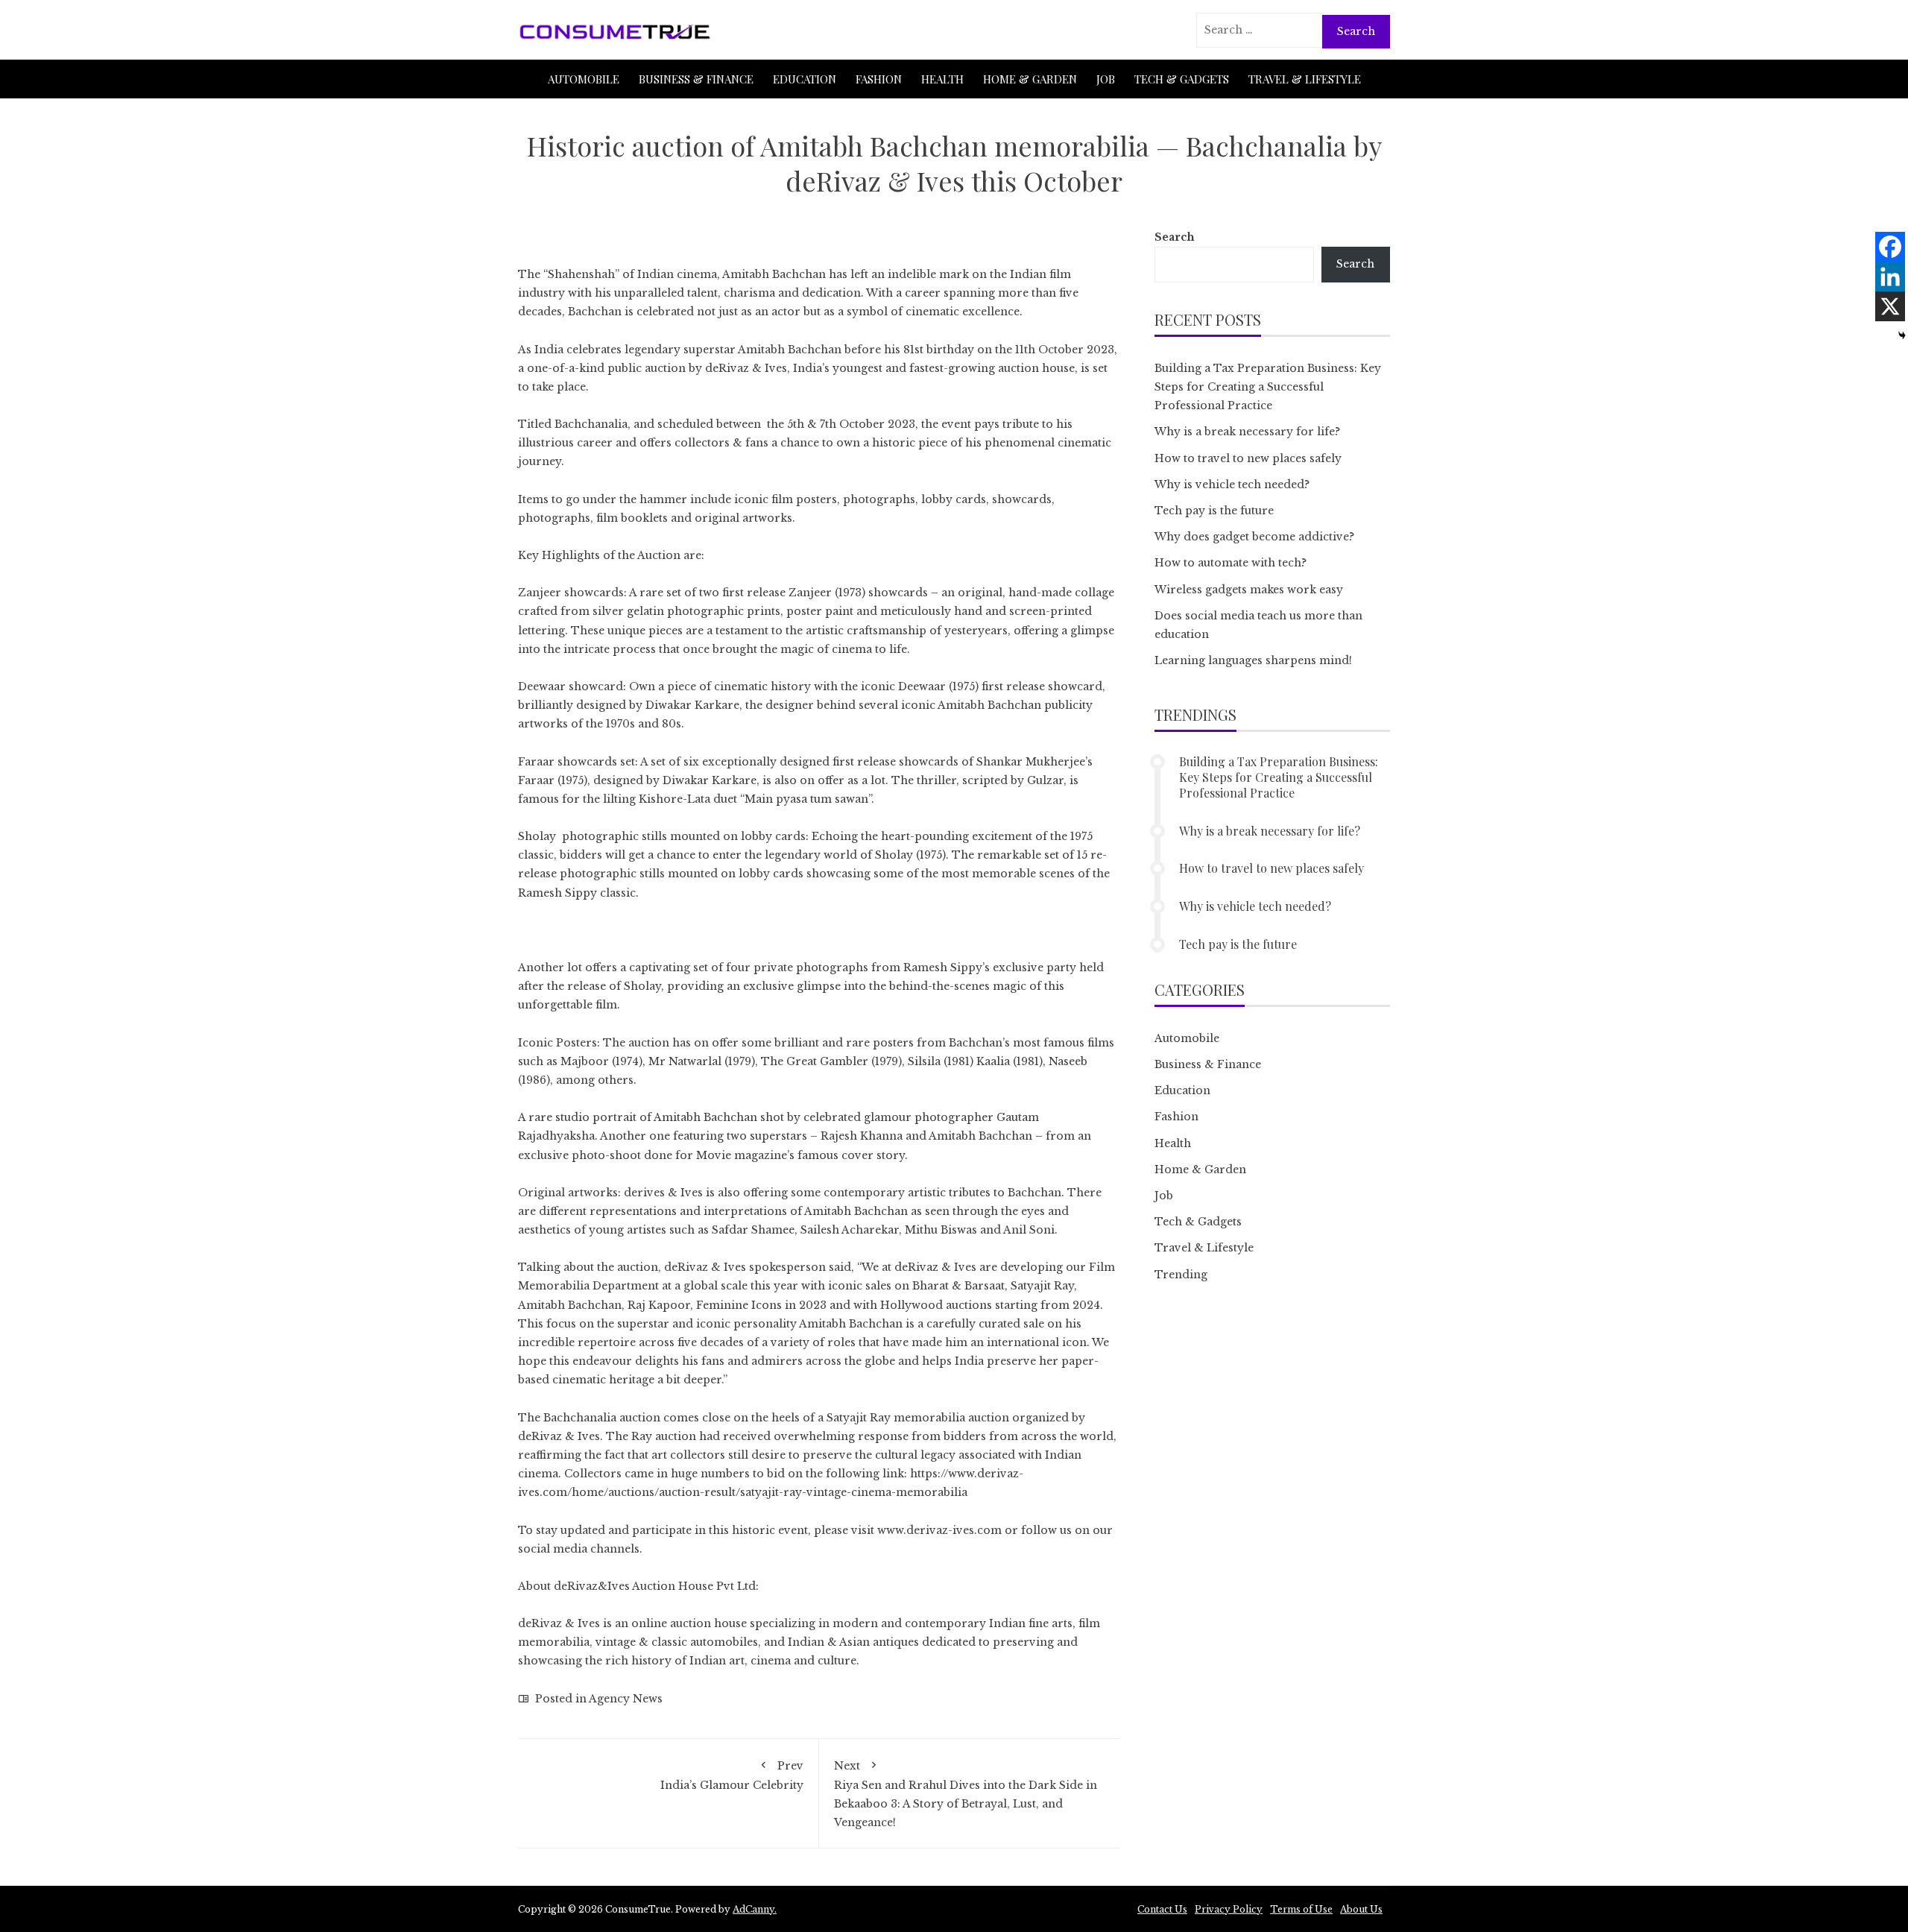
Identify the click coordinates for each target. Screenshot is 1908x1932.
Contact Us (1162, 1909)
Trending (1181, 1275)
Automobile (584, 79)
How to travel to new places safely (1248, 458)
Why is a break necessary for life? (1247, 432)
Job (1106, 79)
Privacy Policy (1229, 1909)
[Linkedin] (1890, 277)
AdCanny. (755, 1909)
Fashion (879, 79)
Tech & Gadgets (1182, 79)
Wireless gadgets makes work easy (1249, 590)
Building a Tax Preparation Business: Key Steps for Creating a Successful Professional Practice (1268, 387)
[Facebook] (1890, 247)
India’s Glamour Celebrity (732, 1775)
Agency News (626, 1699)
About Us (1361, 1909)
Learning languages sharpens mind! (1253, 660)
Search (1175, 237)
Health (942, 79)
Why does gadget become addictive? (1254, 537)
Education (805, 79)
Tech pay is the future (1214, 511)
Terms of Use (1301, 1909)
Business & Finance (696, 79)
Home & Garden (1030, 79)
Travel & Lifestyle (1305, 79)
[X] (1890, 306)
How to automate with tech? (1231, 563)
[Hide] (1902, 335)
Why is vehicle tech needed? (1232, 484)
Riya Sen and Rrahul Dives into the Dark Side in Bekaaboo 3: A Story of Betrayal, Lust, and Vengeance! (966, 1794)
